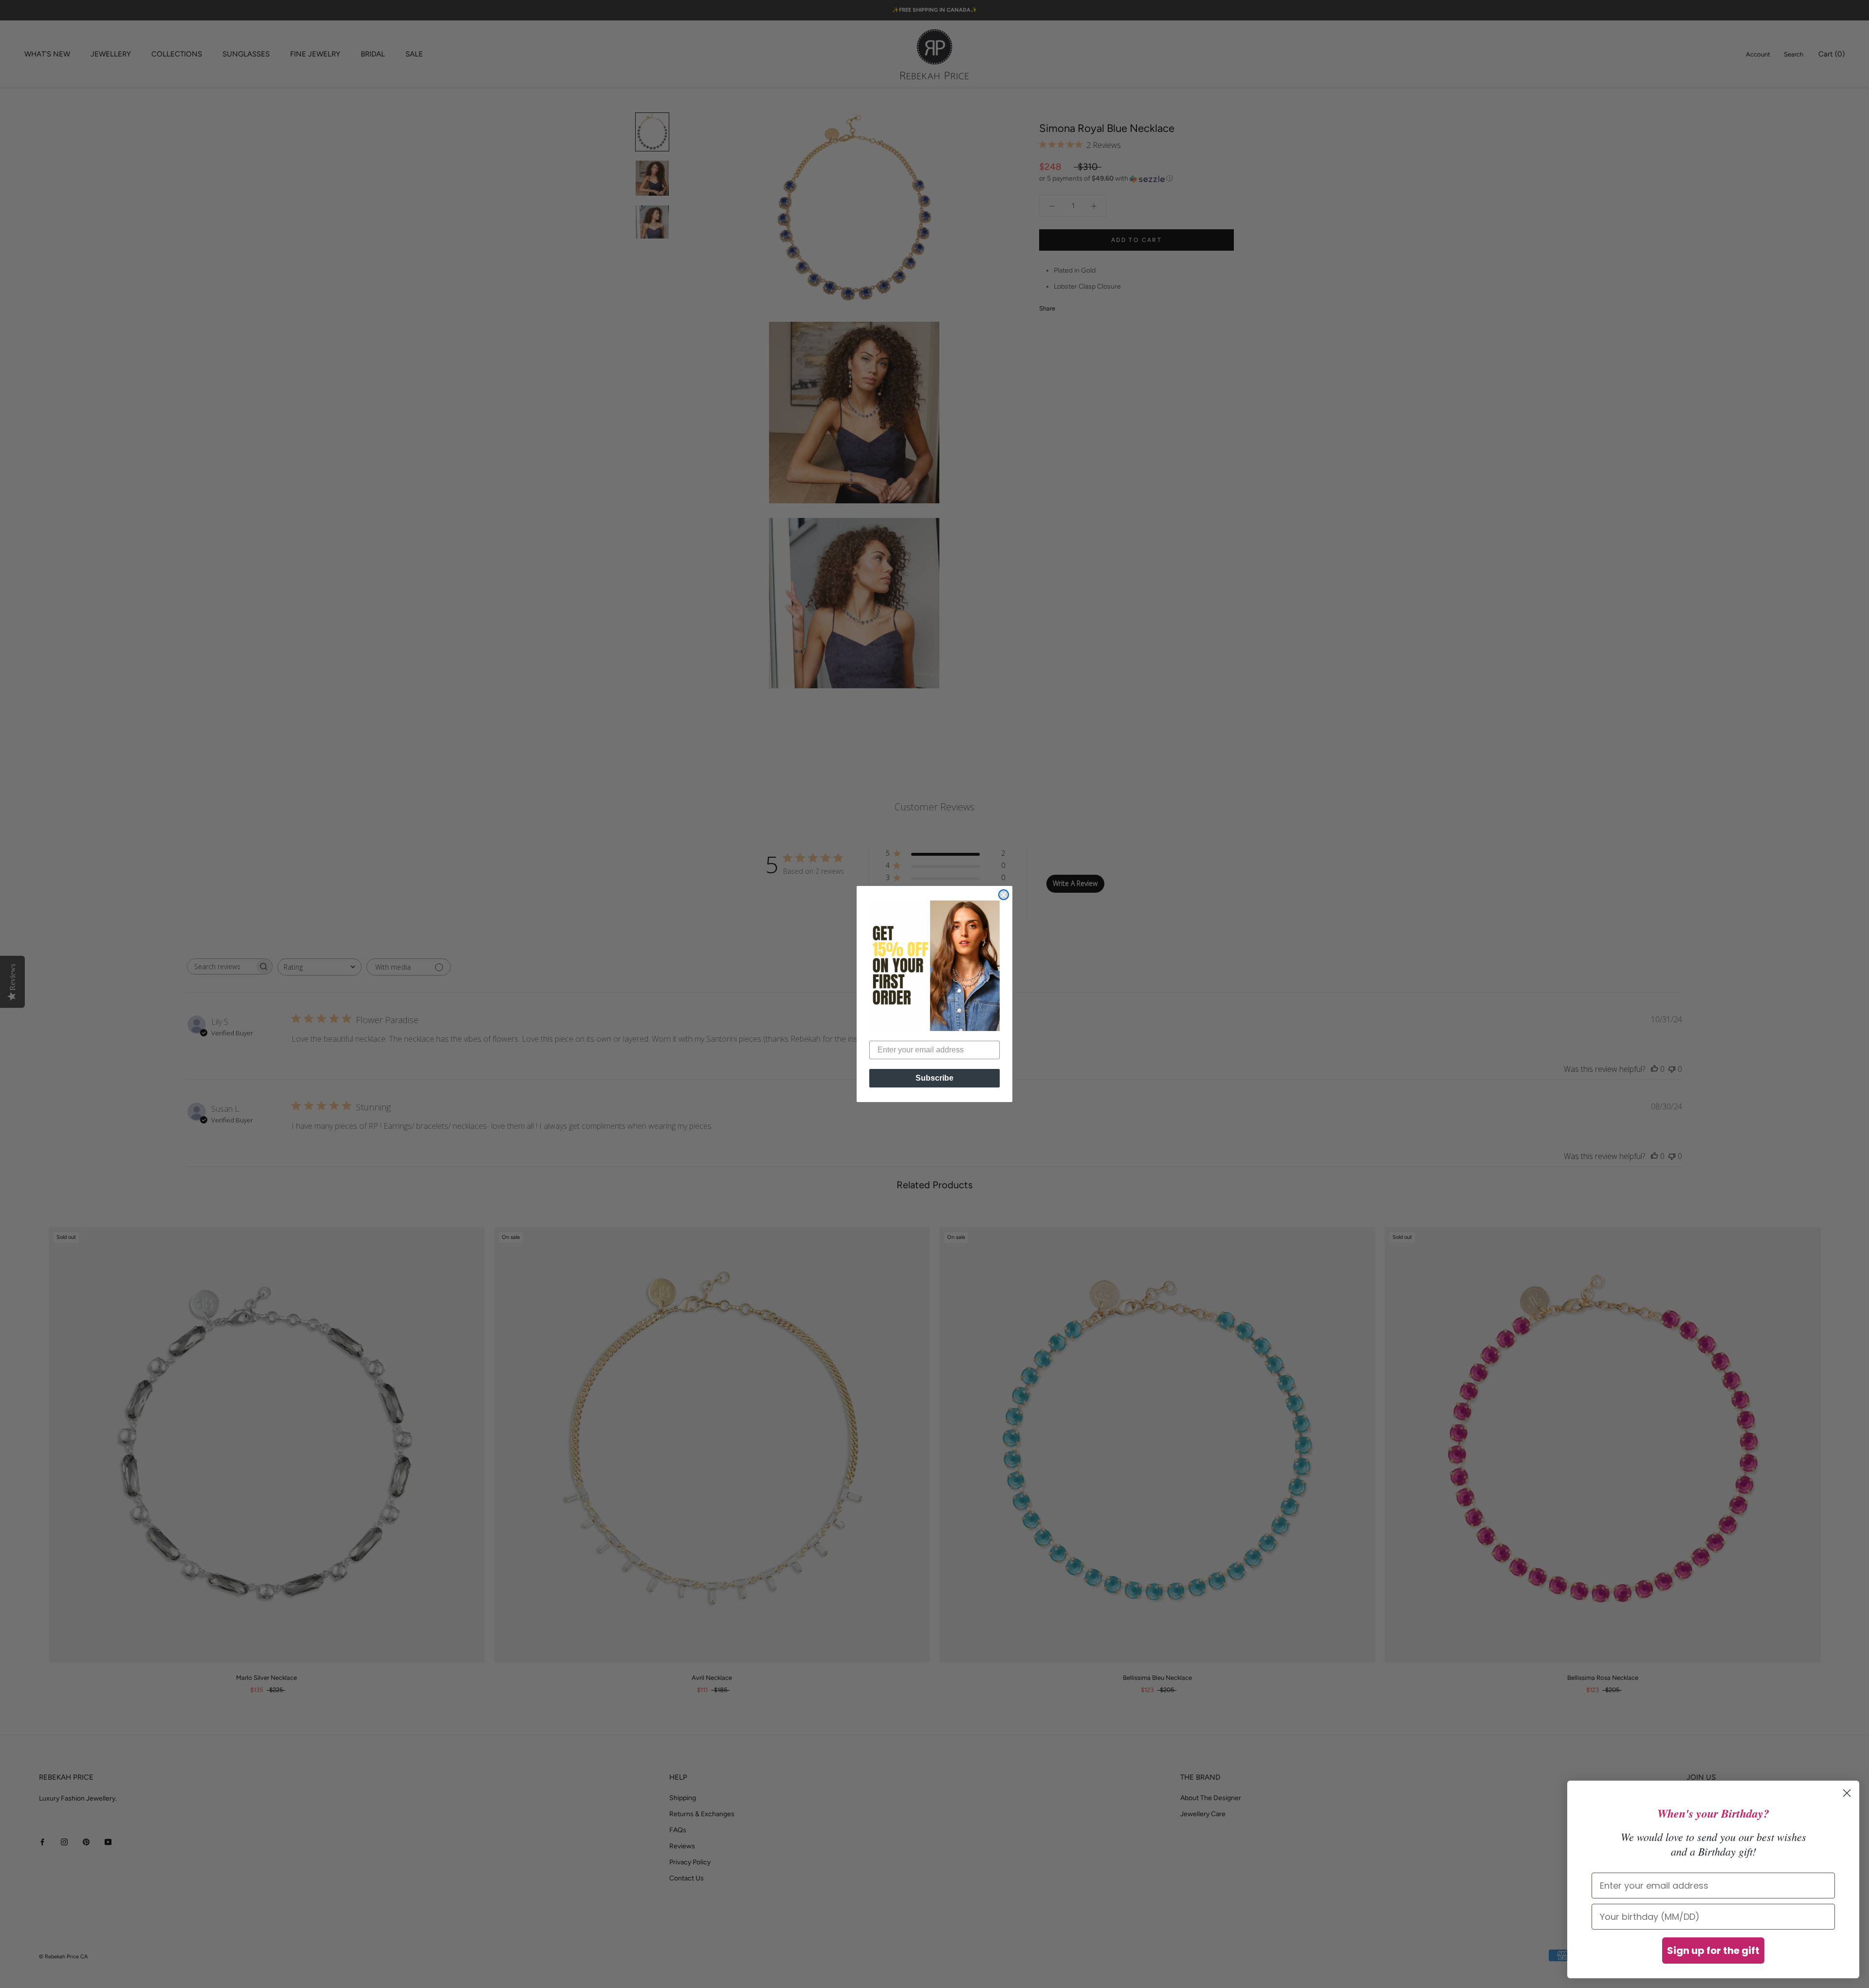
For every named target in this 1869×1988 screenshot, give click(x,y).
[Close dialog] (1004, 895)
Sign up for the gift (1713, 1951)
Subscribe (934, 1078)
